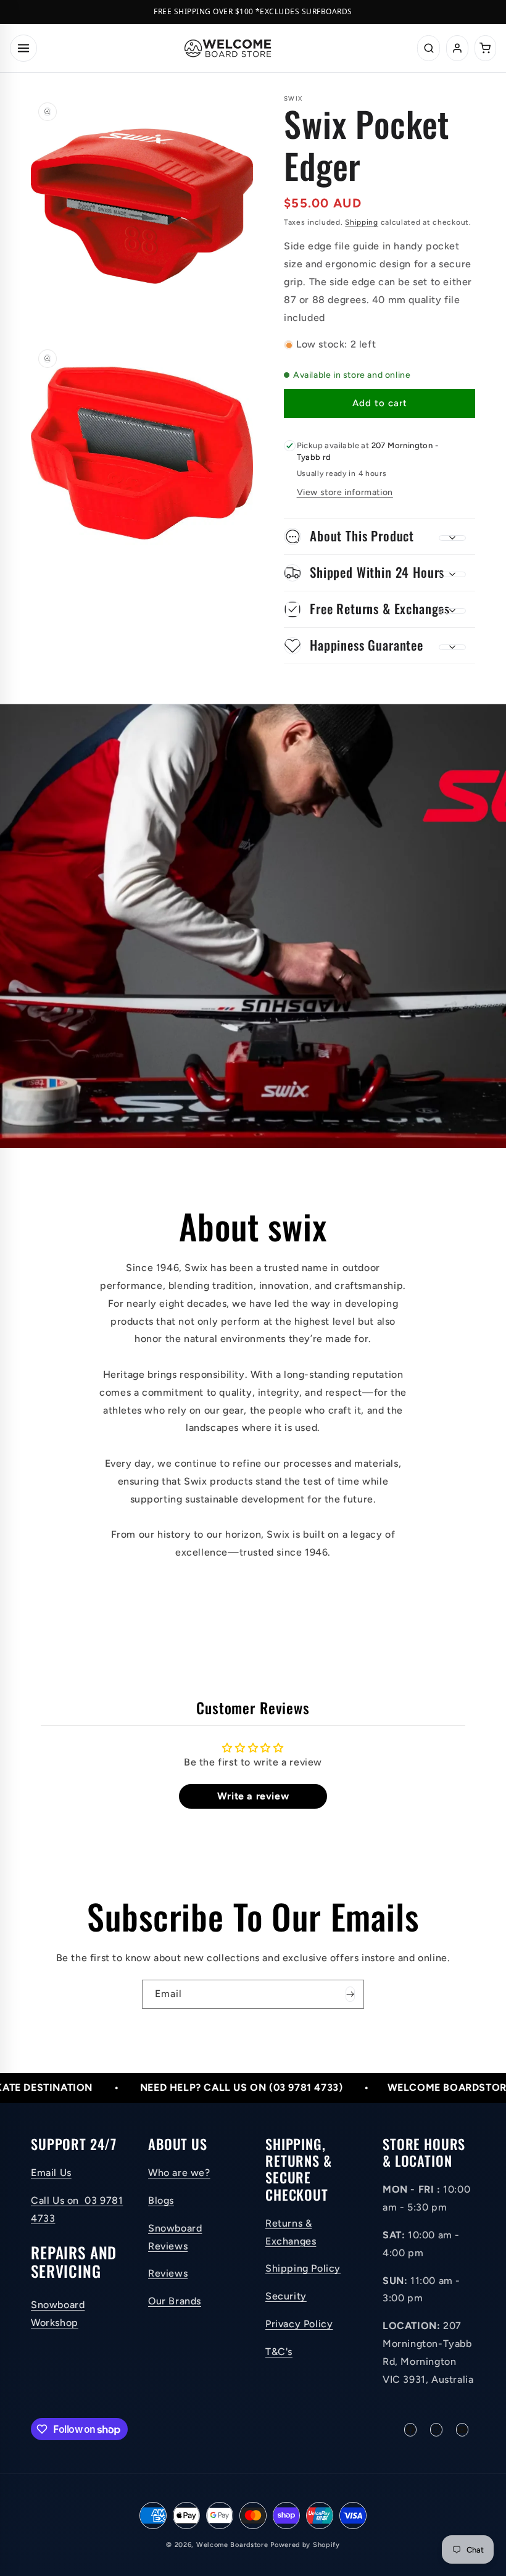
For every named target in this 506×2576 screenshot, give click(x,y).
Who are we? (179, 2173)
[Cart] (485, 48)
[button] (379, 536)
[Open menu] (23, 48)
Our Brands (175, 2301)
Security (286, 2296)
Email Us (51, 2173)
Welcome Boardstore (232, 2545)
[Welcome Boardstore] (228, 48)
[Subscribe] (350, 1994)
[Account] (457, 48)
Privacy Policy (299, 2324)
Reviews (168, 2273)
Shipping (362, 222)
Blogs (161, 2200)
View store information (345, 492)
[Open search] (429, 48)
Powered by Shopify (305, 2545)
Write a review (253, 1796)
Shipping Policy (303, 2268)
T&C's (279, 2352)
